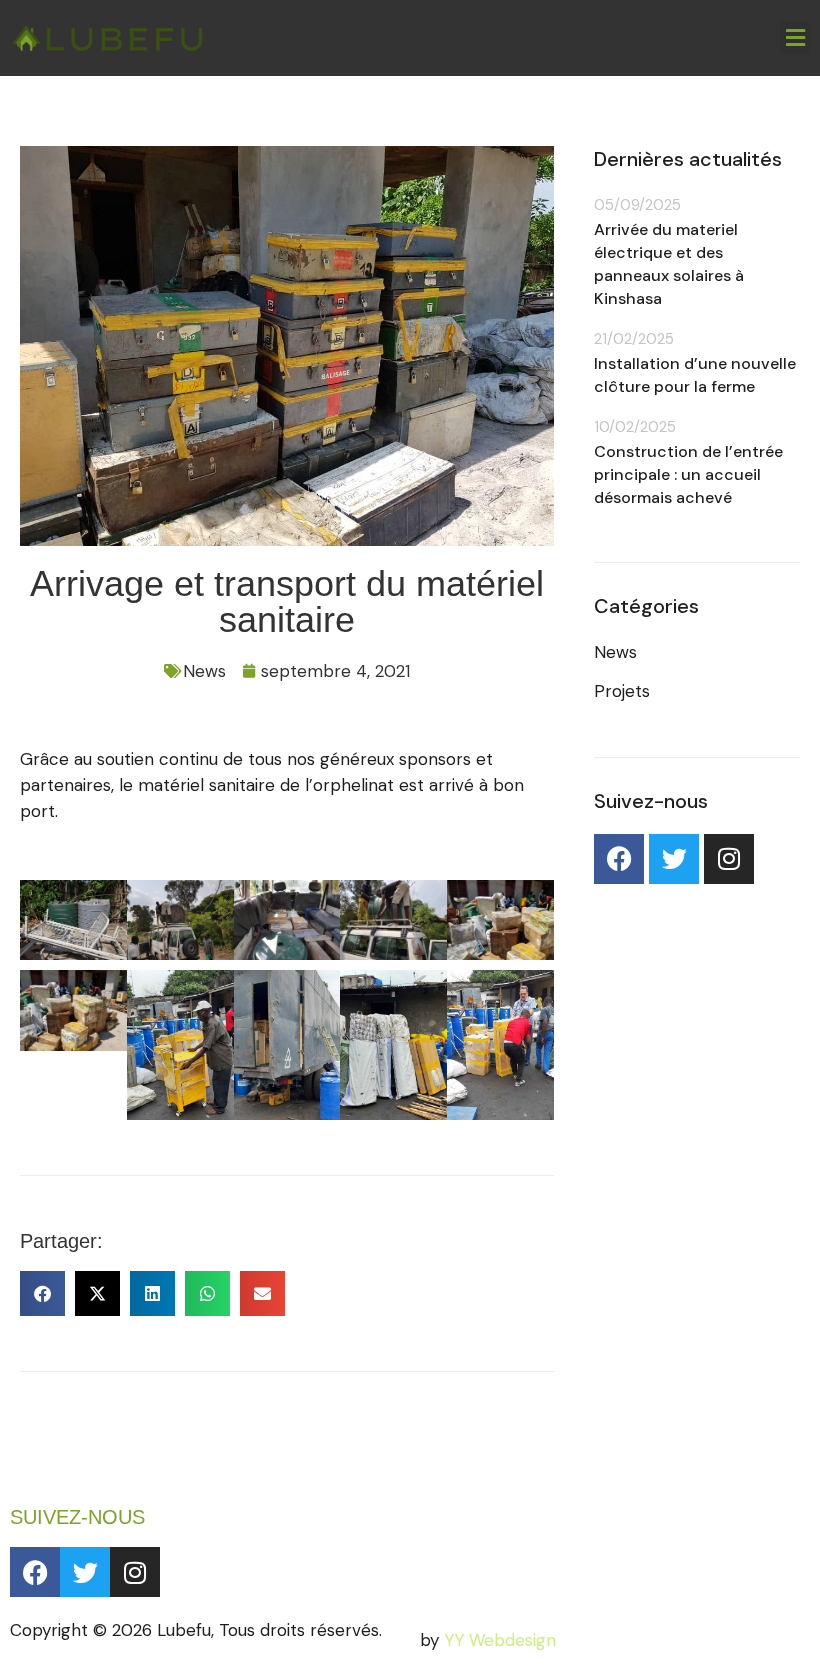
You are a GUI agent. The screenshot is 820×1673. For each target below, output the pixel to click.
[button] (795, 37)
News (204, 671)
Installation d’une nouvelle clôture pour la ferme (695, 375)
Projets (622, 691)
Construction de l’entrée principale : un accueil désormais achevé (688, 474)
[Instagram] (729, 859)
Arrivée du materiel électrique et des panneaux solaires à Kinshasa (669, 264)
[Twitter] (674, 859)
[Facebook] (619, 859)
